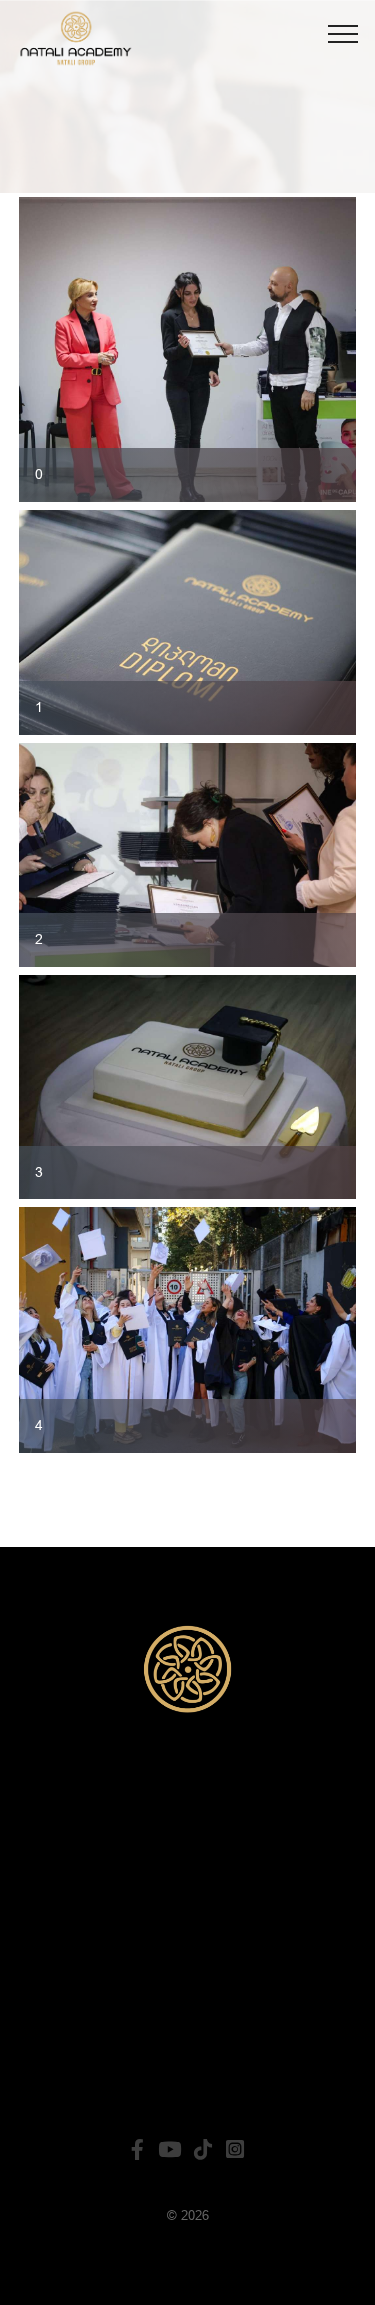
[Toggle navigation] (343, 33)
